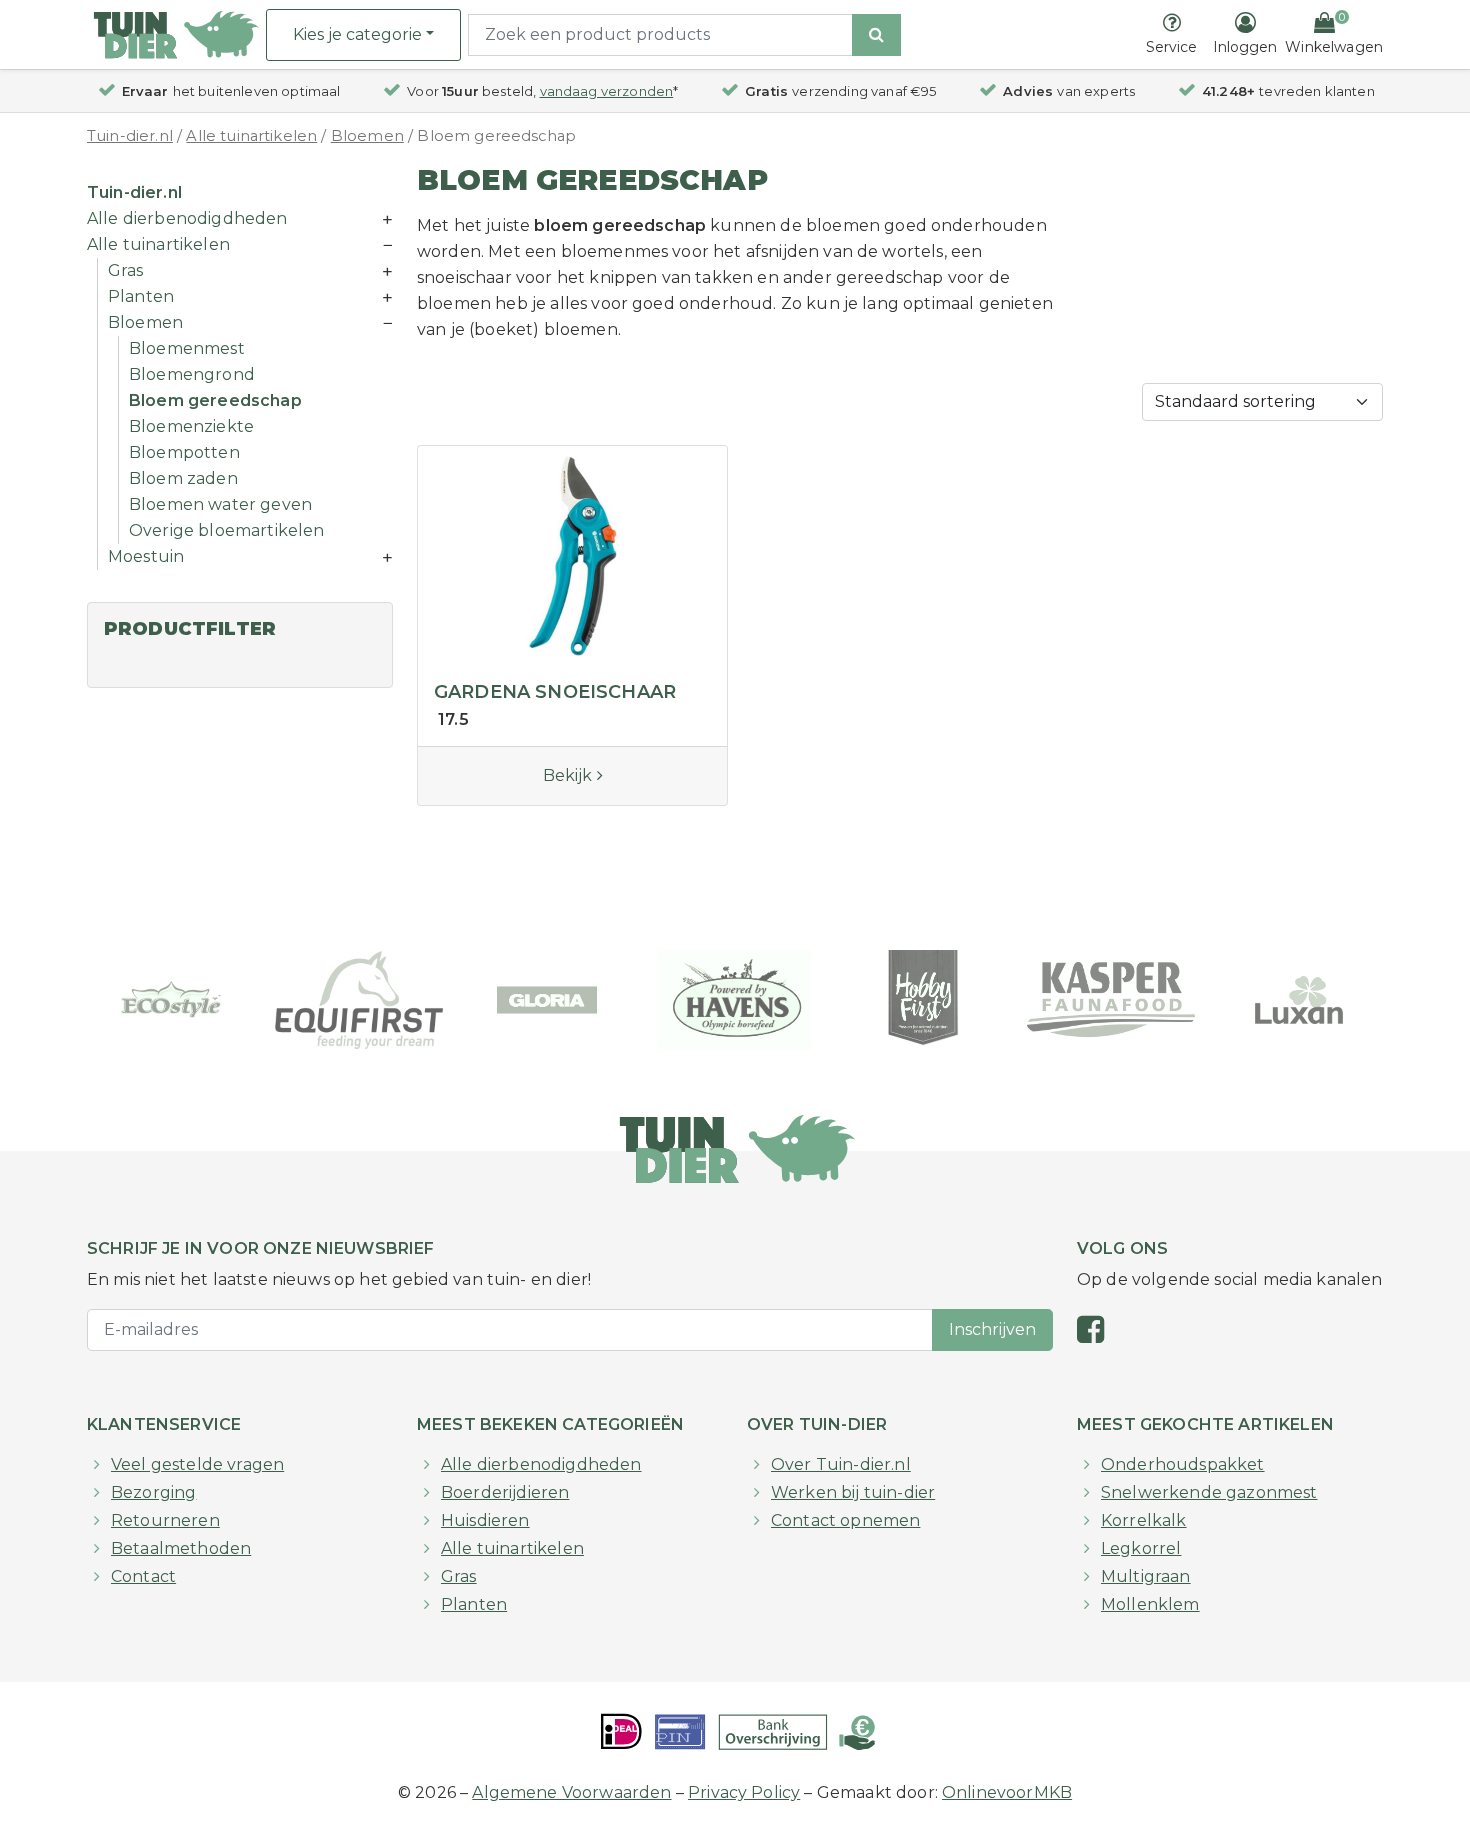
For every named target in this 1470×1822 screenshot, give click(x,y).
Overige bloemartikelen (227, 530)
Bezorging (153, 1492)
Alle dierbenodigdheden (187, 218)
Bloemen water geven (220, 504)
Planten (141, 296)
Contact (143, 1576)
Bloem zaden (183, 478)
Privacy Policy (744, 1792)
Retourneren (165, 1520)
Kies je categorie (357, 34)
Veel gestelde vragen (197, 1464)
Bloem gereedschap (215, 400)
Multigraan (1146, 1576)
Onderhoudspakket (1183, 1464)
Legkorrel (1141, 1548)
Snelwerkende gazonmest (1209, 1492)
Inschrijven (992, 1329)
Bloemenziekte (191, 426)
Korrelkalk (1144, 1520)
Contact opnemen (845, 1520)
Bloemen (367, 136)
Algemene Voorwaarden (571, 1792)
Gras (126, 270)
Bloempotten (184, 452)
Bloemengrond (192, 374)
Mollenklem (1150, 1604)
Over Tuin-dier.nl (841, 1464)
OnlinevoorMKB (1007, 1792)
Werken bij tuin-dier (853, 1492)
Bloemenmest (187, 348)
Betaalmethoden (181, 1548)
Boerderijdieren (505, 1492)
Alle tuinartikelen (251, 136)
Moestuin (146, 556)
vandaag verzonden (607, 91)
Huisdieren (485, 1520)
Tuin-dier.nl (130, 136)
